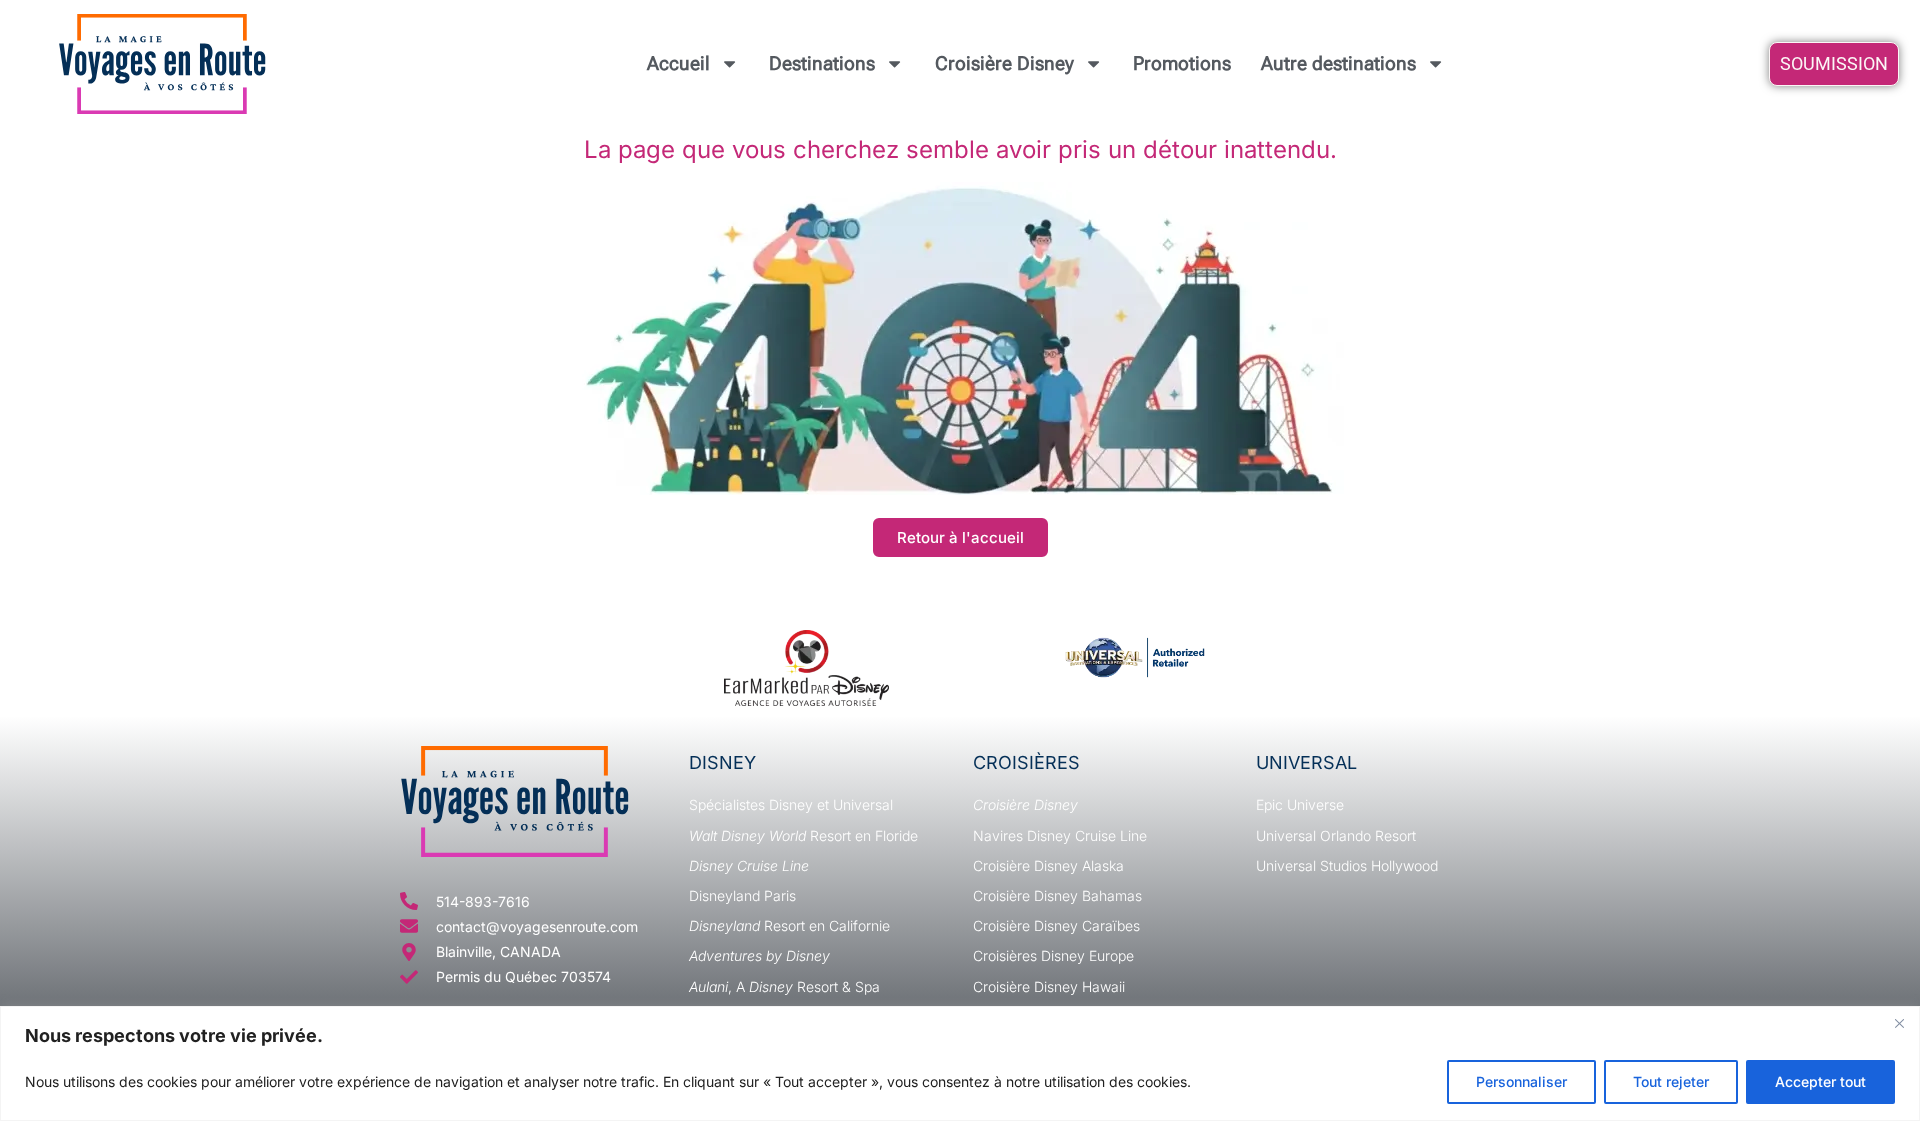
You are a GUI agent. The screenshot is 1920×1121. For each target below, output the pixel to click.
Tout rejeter (1671, 1081)
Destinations (822, 63)
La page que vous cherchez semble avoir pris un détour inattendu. (960, 149)
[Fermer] (1899, 1023)
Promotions (1182, 63)
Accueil (678, 63)
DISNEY (722, 762)
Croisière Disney (1004, 63)
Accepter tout (1820, 1081)
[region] (960, 1063)
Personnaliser (1521, 1081)
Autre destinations (1338, 63)
